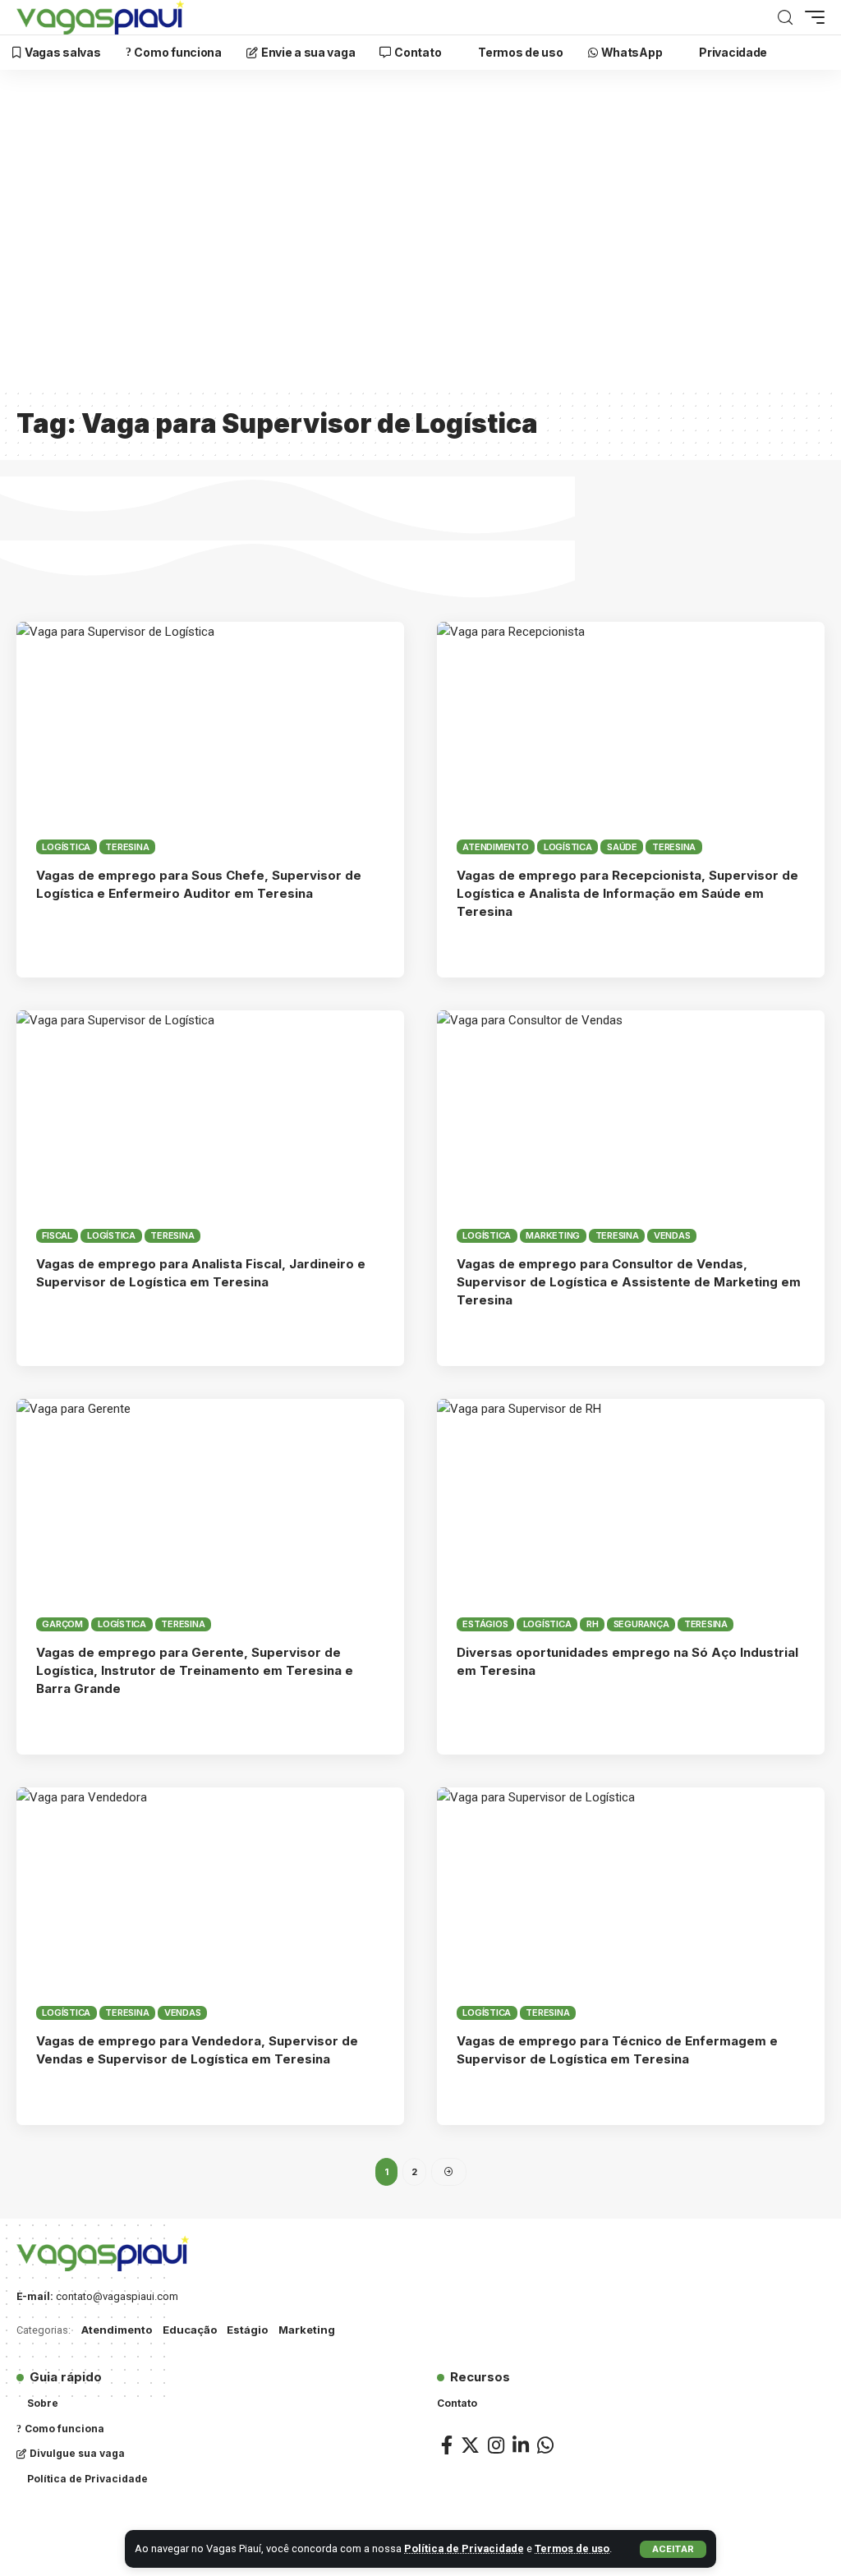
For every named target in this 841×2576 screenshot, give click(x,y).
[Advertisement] (420, 239)
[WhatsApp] (545, 2445)
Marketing (553, 1235)
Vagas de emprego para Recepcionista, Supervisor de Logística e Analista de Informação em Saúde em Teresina (627, 893)
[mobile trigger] (811, 17)
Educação (190, 2330)
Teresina (127, 847)
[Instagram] (496, 2445)
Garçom (62, 1624)
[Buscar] (785, 18)
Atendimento (495, 847)
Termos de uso (572, 2548)
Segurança (641, 1624)
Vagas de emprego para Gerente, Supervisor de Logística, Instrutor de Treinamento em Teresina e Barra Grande (195, 1670)
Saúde (622, 847)
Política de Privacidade (464, 2548)
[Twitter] (470, 2445)
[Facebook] (447, 2445)
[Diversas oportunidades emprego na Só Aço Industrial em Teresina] (631, 1515)
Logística (66, 847)
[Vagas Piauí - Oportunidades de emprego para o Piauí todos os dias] (100, 17)
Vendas (672, 1235)
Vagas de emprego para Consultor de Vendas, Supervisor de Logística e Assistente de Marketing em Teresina (629, 1282)
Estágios (485, 1624)
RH (593, 1624)
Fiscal (57, 1235)
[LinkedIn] (521, 2445)
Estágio (247, 2330)
